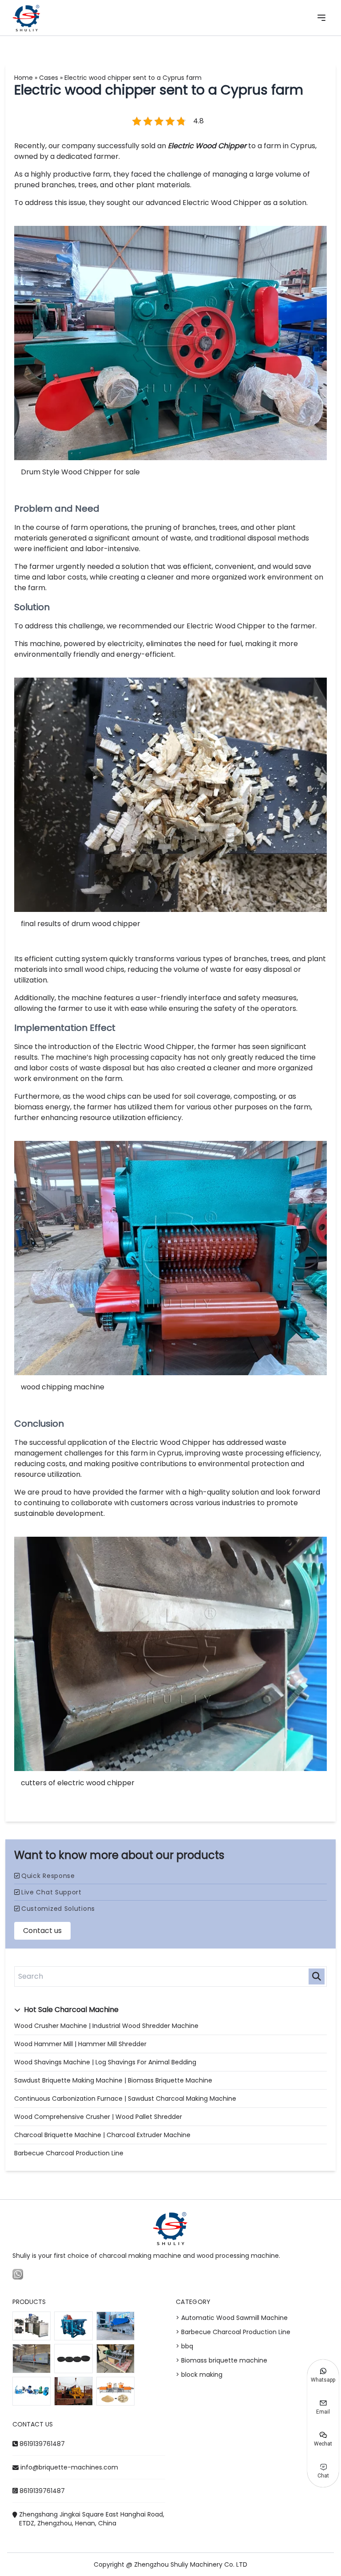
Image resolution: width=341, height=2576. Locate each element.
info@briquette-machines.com (69, 2467)
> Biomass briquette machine (222, 2360)
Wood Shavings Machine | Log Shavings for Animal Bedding (105, 2062)
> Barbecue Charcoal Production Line (233, 2332)
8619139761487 (42, 2444)
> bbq (184, 2346)
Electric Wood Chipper (207, 146)
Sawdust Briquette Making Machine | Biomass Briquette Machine (113, 2080)
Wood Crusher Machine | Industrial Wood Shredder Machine (106, 2026)
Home (24, 78)
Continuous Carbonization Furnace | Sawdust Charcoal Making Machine (125, 2099)
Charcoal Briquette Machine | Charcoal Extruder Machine (102, 2135)
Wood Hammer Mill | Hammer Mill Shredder (80, 2044)
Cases (49, 78)
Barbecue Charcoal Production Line (69, 2153)
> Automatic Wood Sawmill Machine (232, 2318)
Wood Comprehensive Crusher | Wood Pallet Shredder (98, 2117)
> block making (199, 2375)
